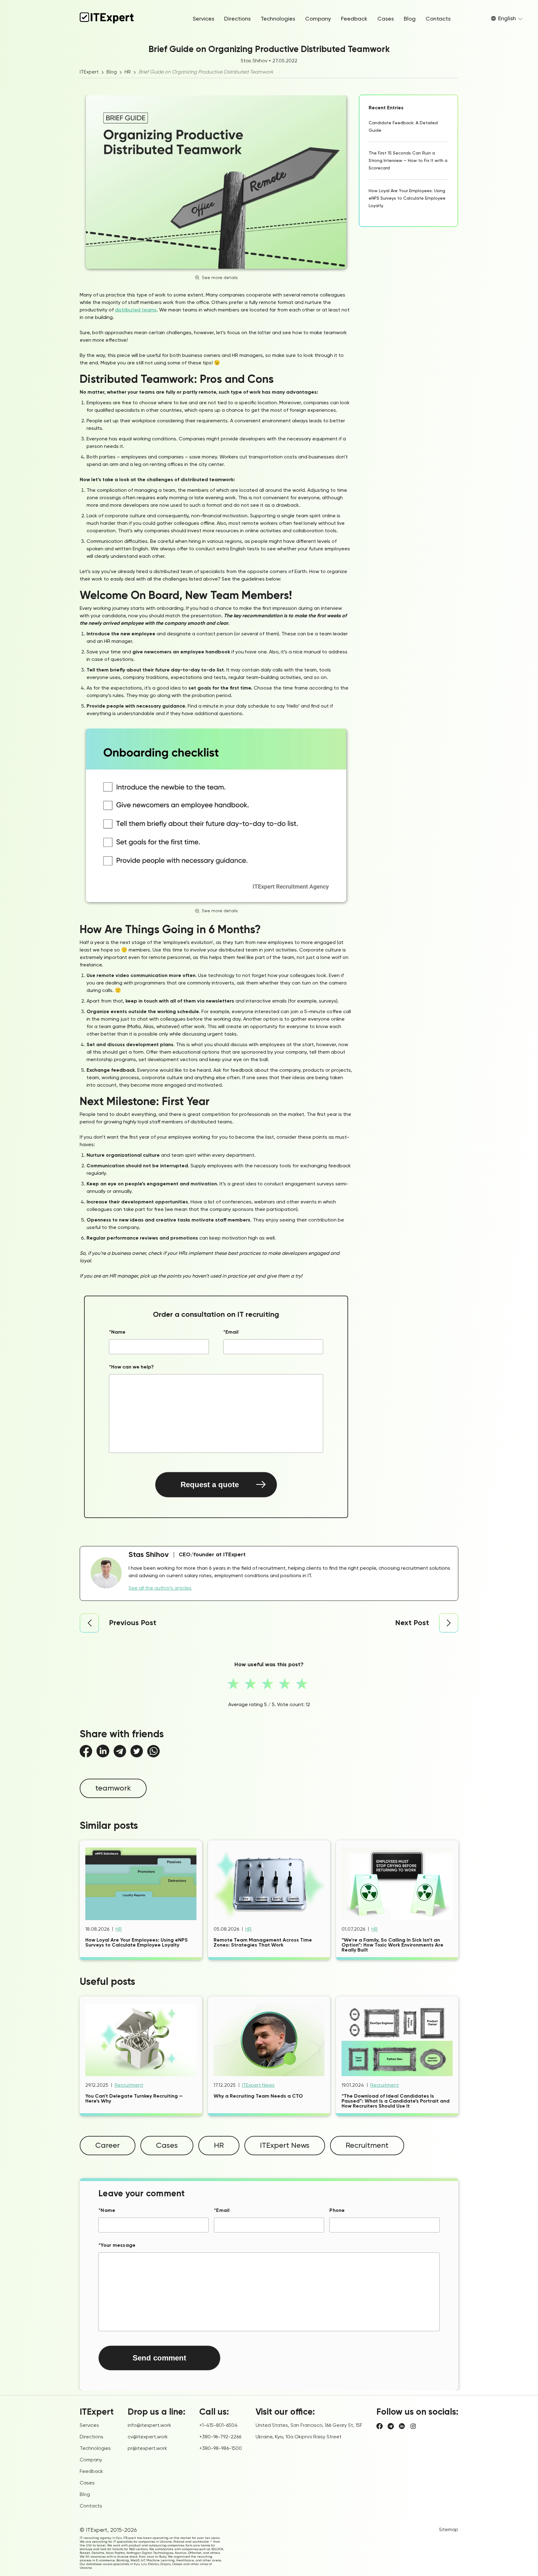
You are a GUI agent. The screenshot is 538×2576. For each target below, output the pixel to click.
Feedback (354, 19)
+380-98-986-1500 (221, 2449)
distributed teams (136, 310)
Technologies (278, 19)
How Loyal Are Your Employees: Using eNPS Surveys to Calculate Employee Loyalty (407, 198)
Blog (410, 19)
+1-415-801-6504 (218, 2426)
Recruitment (129, 2085)
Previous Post (133, 1623)
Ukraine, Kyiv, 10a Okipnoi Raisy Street (299, 2437)
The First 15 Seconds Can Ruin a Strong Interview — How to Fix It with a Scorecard (408, 161)
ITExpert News (258, 2085)
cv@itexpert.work (148, 2437)
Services (203, 19)
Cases (386, 19)
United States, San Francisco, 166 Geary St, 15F (309, 2426)
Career (108, 2146)
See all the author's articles (160, 1588)
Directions (237, 19)
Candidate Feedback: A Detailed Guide (403, 127)
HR (128, 72)
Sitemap (449, 2530)
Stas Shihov (254, 61)
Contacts (438, 19)
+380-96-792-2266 (220, 2437)
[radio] (235, 1685)
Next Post (412, 1623)
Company (318, 19)
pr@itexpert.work (147, 2449)
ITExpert (89, 72)
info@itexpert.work (149, 2426)
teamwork (113, 1788)
